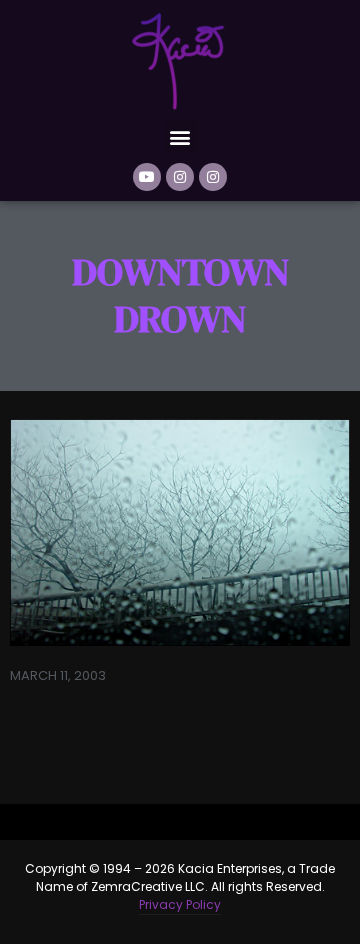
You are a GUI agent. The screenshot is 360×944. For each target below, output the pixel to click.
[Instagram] (180, 177)
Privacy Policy (180, 904)
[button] (180, 136)
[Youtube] (147, 177)
